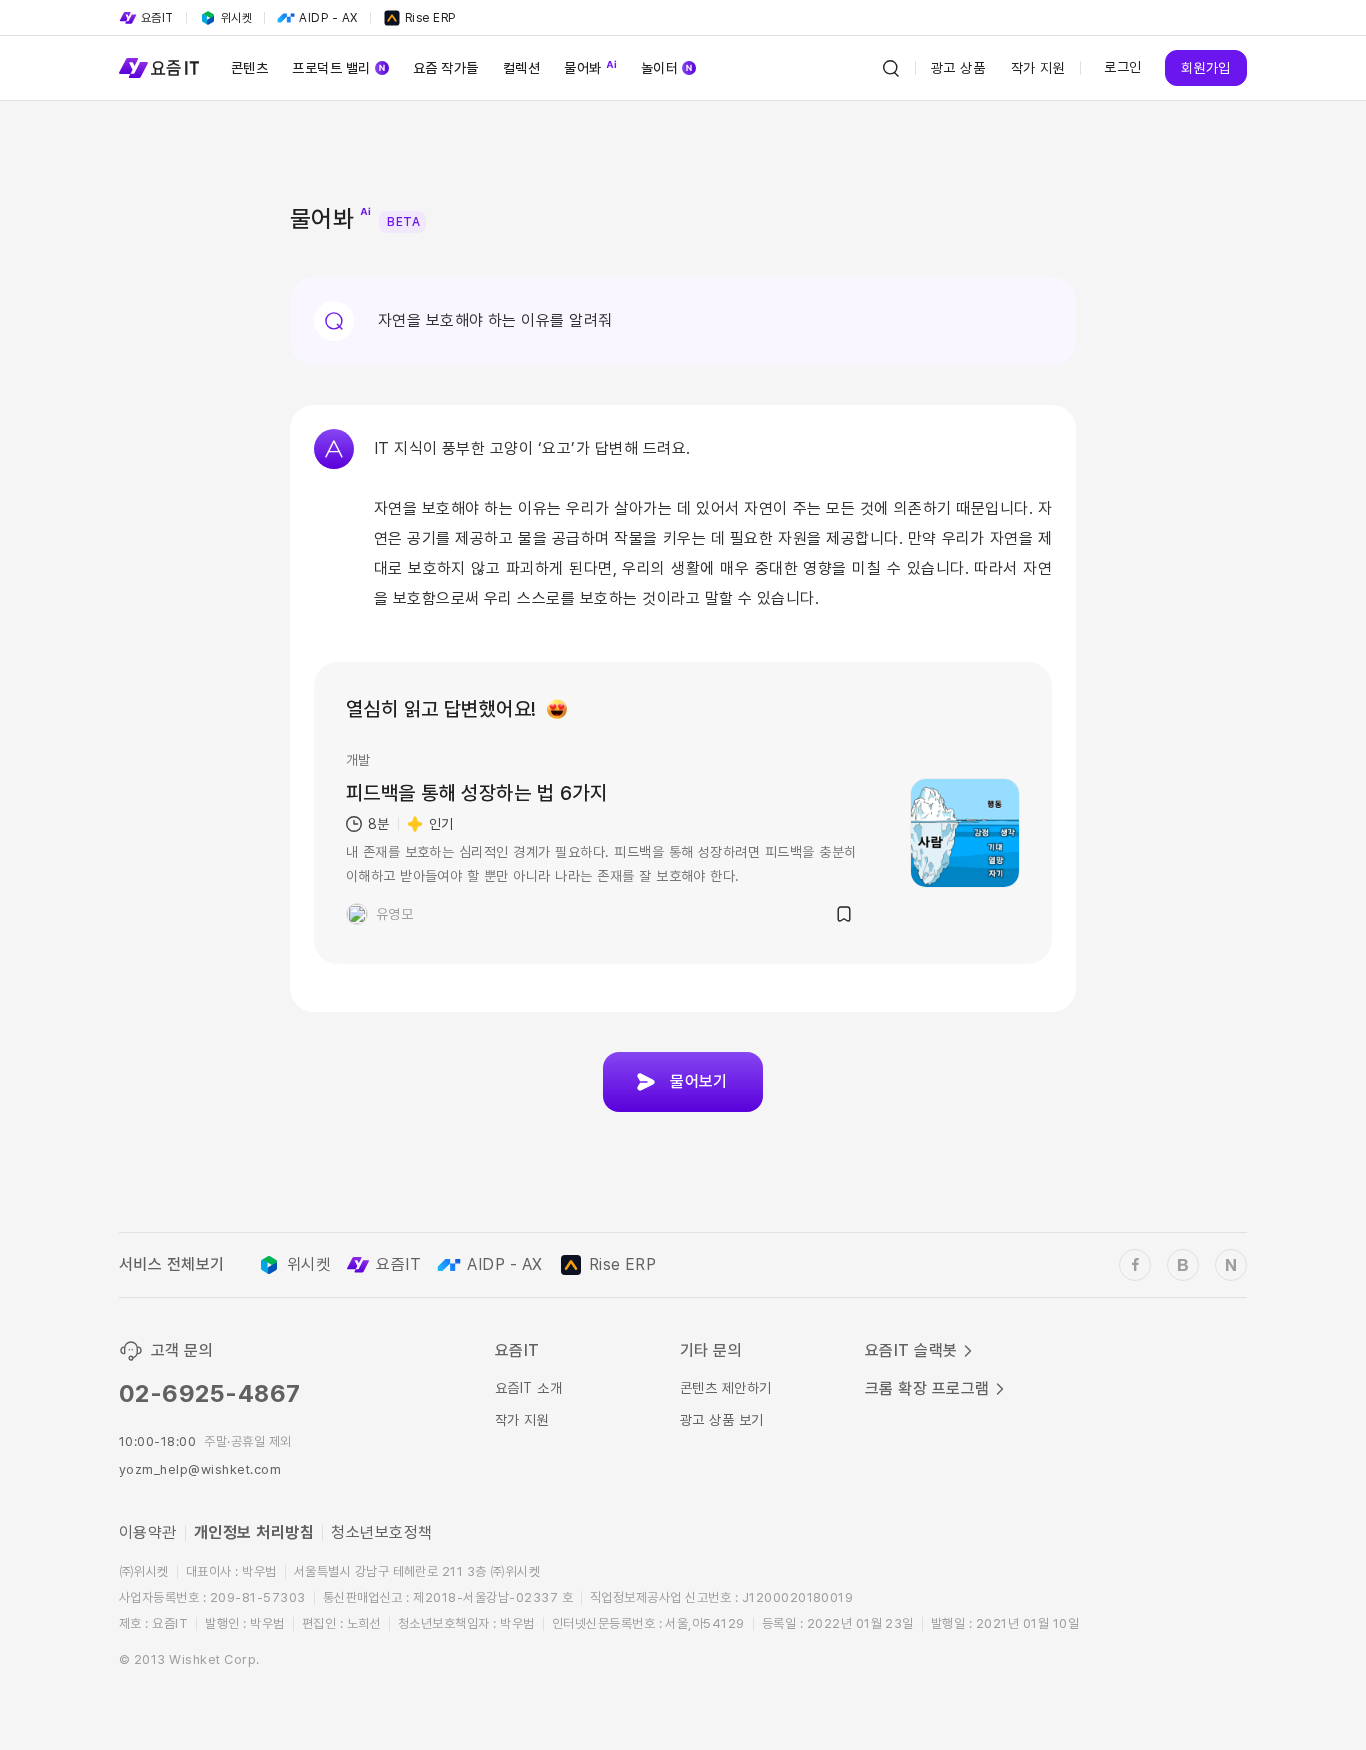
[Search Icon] (891, 68)
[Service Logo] (159, 68)
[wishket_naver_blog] (1231, 1265)
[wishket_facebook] (1135, 1265)
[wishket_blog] (1183, 1265)
